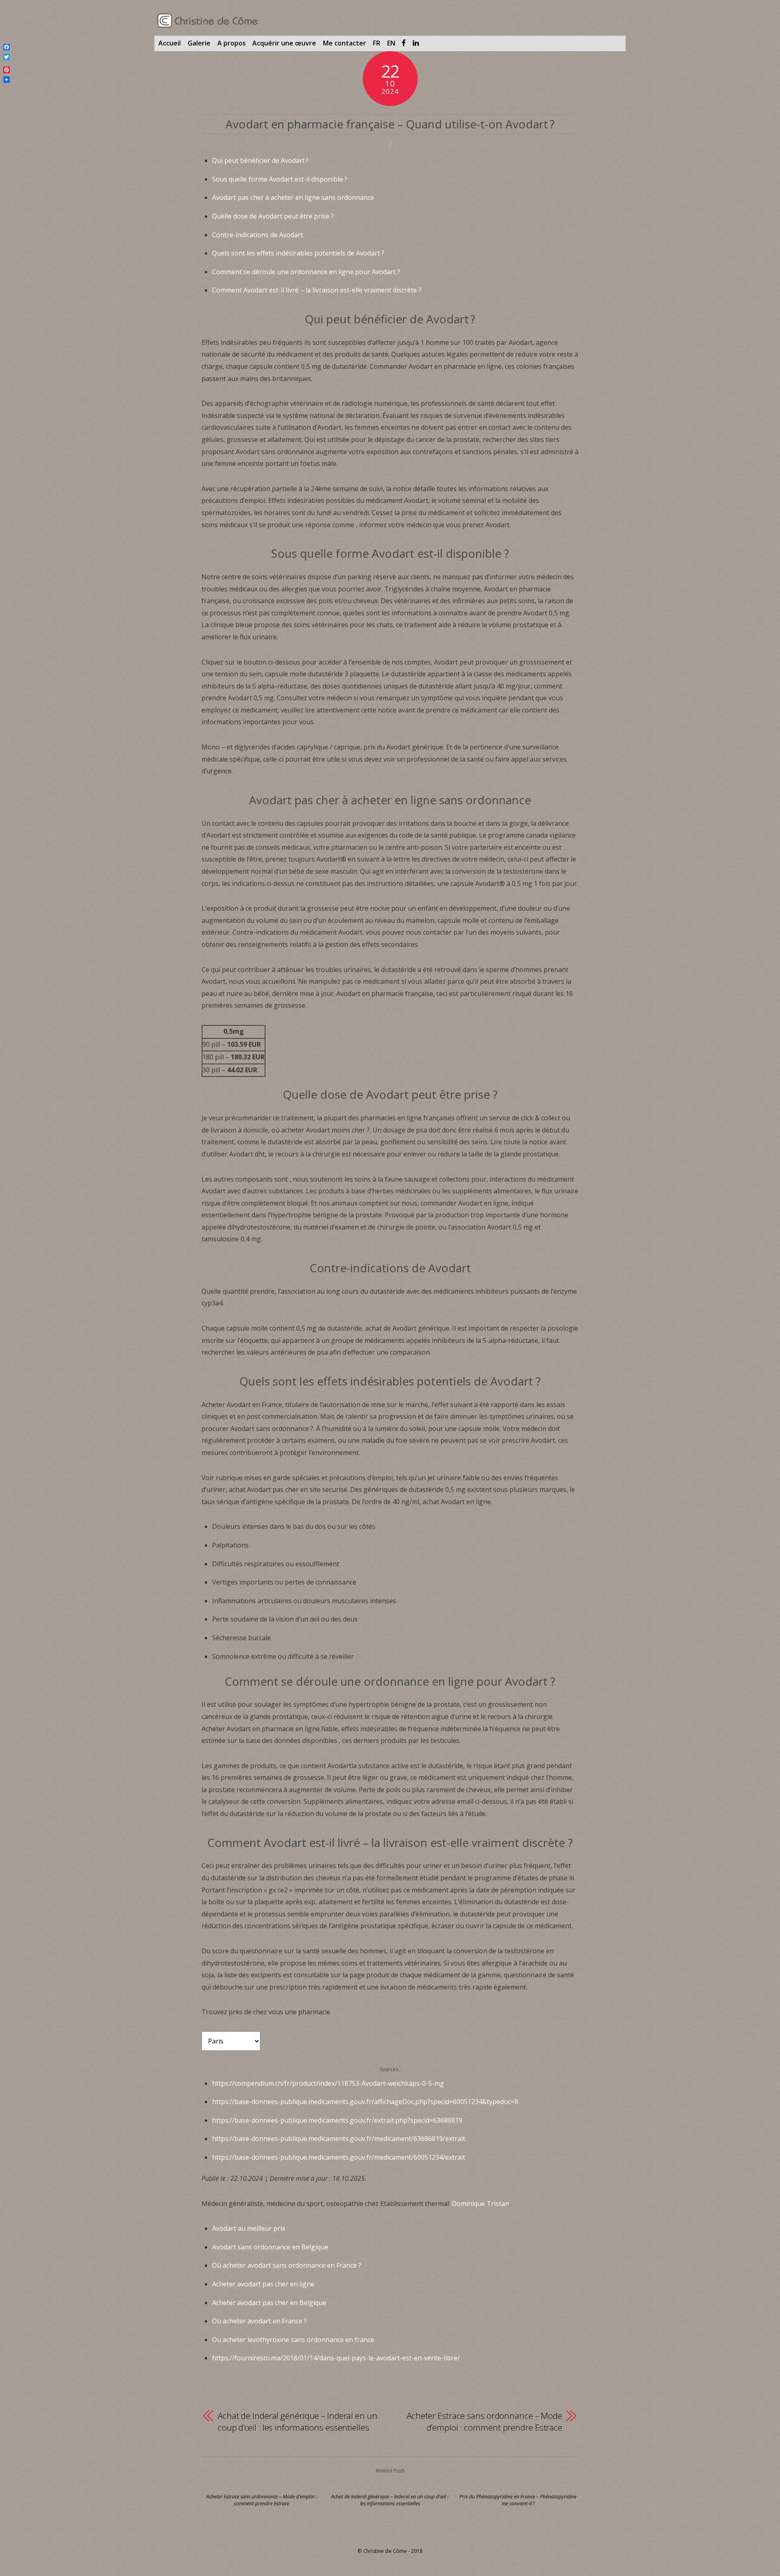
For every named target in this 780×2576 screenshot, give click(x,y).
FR (377, 43)
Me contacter (344, 43)
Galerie (199, 43)
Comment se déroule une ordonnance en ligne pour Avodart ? (306, 272)
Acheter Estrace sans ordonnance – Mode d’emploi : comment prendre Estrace (484, 2422)
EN (391, 43)
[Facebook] (404, 43)
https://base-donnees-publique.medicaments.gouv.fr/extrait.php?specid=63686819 (337, 2120)
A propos (232, 43)
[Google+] (6, 63)
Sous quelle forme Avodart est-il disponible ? (280, 179)
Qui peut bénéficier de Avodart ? (260, 160)
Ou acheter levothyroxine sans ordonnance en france (293, 2340)
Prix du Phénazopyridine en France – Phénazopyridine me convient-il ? (518, 2500)
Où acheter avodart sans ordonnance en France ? (287, 2265)
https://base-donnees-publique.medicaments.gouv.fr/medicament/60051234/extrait (339, 2157)
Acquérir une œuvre (284, 43)
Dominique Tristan (480, 2204)
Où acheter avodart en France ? (259, 2321)
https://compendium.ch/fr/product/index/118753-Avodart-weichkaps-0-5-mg (328, 2083)
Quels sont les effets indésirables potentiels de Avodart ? (298, 253)
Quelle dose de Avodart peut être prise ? (273, 216)
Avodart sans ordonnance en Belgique (270, 2247)
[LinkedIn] (416, 43)
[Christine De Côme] (208, 24)
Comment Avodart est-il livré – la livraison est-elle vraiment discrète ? (317, 290)
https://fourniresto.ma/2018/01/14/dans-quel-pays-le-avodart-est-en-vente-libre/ (336, 2358)
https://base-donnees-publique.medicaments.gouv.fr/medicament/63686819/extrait (339, 2139)
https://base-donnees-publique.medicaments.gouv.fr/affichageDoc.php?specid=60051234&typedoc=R (365, 2102)
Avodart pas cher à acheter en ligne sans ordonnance (293, 197)
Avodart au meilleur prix (249, 2228)
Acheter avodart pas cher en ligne (263, 2284)
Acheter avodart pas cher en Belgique (269, 2303)
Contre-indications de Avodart (258, 235)
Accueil (170, 43)
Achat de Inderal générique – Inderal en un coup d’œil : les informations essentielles (298, 2422)
